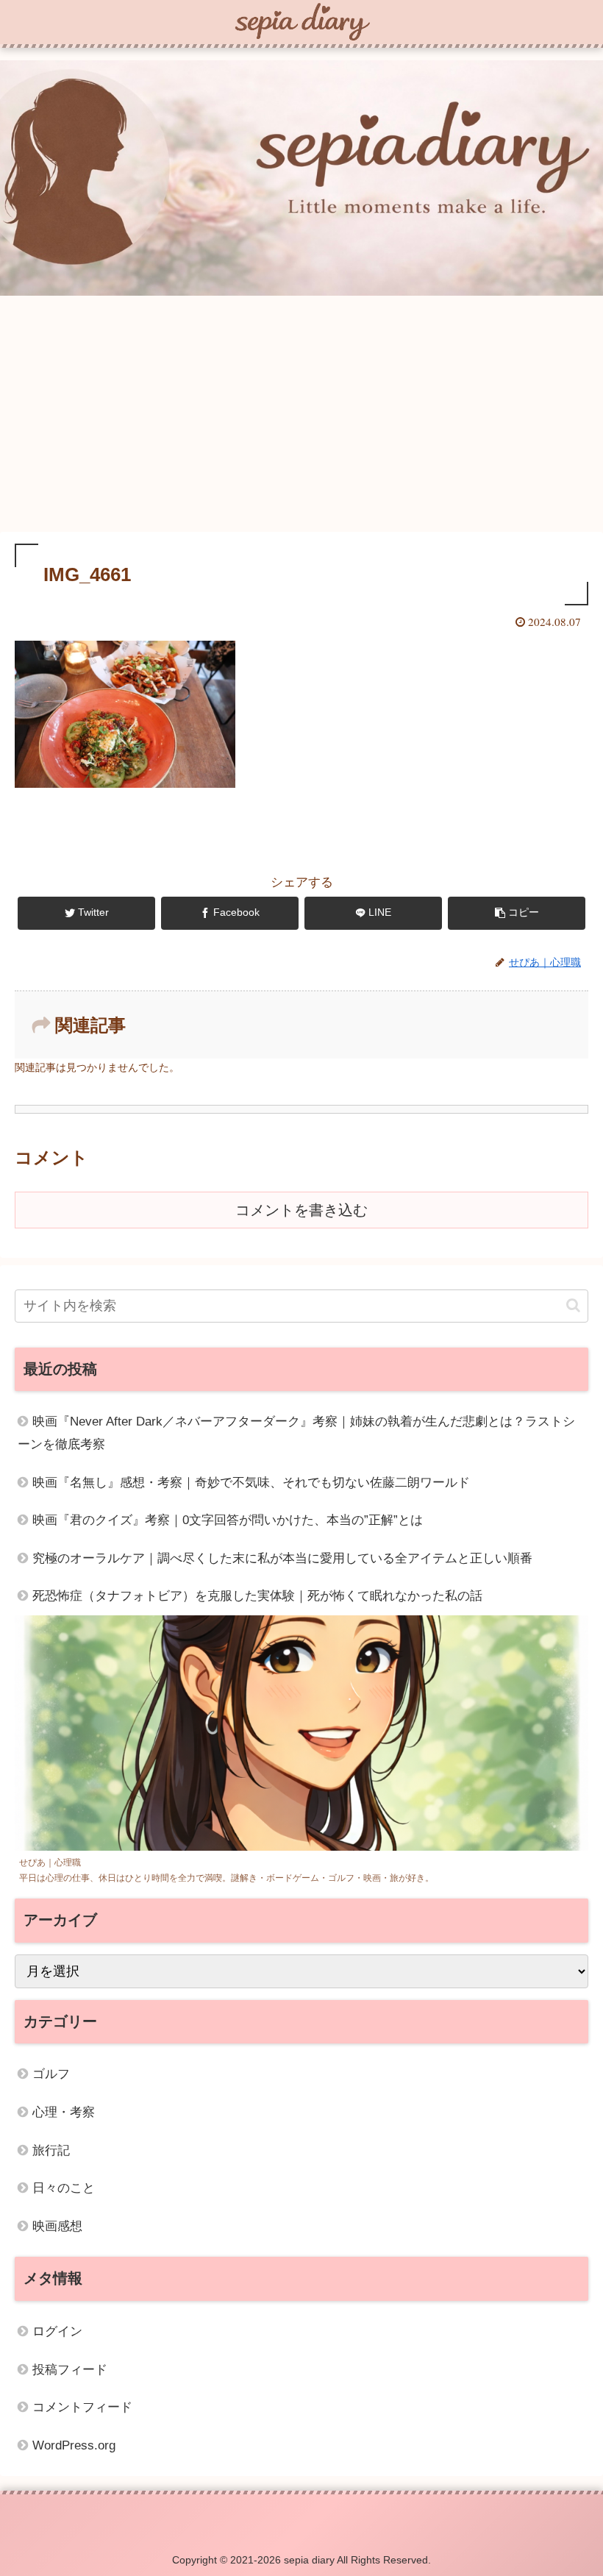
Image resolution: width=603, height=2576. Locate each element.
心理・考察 (64, 2112)
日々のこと (64, 2188)
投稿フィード (70, 2370)
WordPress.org (74, 2445)
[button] (573, 1305)
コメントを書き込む (301, 1210)
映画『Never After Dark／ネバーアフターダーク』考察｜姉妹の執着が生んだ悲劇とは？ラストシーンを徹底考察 (296, 1433)
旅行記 (51, 2150)
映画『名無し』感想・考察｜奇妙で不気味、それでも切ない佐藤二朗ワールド (251, 1483)
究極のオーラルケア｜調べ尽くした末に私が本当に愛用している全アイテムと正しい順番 (282, 1558)
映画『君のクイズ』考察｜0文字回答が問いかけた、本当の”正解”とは (228, 1520)
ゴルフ (51, 2074)
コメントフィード (82, 2407)
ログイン (57, 2331)
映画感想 (57, 2226)
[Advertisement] (301, 416)
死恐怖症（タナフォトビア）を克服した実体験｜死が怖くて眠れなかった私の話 (257, 1596)
